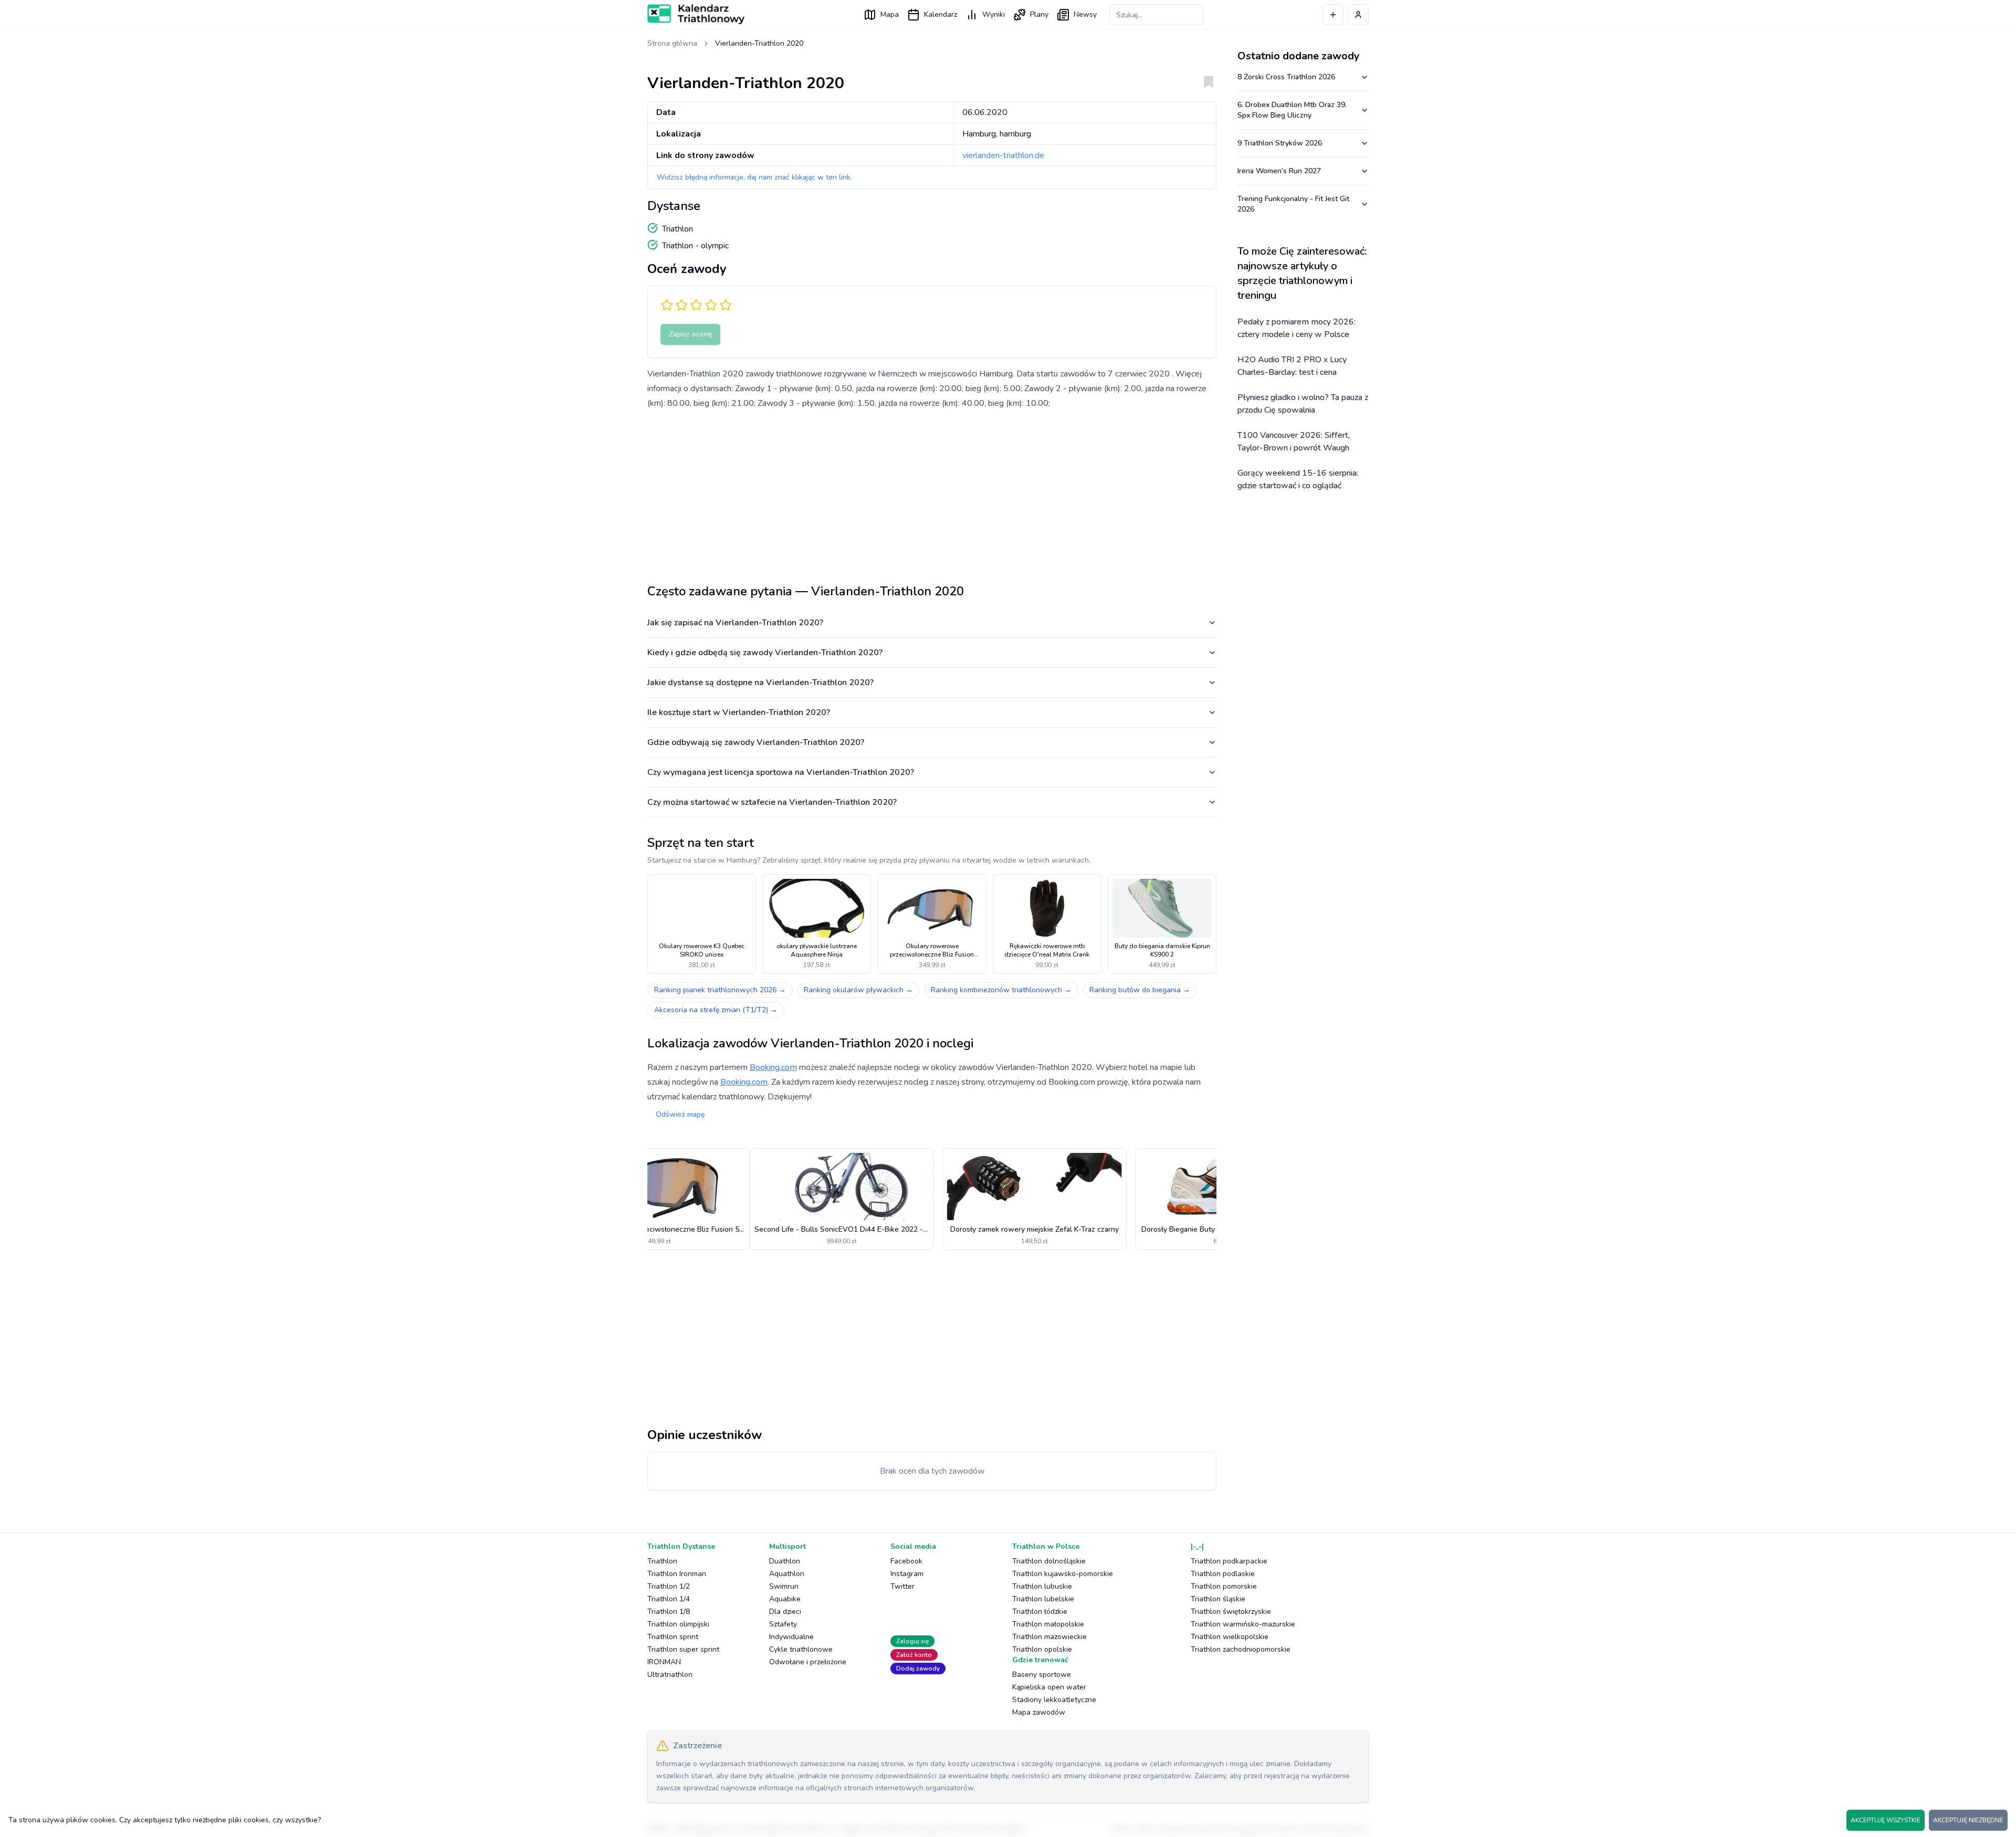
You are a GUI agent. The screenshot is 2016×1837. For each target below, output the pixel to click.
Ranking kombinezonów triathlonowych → (1001, 990)
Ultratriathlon (670, 1675)
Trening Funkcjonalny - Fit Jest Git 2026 (1293, 204)
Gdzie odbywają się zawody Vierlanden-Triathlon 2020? (756, 742)
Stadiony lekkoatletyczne (1054, 1700)
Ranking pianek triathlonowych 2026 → (720, 990)
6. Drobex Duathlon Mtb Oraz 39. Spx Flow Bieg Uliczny (1292, 110)
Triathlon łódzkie (1040, 1612)
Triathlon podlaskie (1223, 1574)
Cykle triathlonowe (801, 1649)
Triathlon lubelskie (1043, 1599)
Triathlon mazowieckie (1049, 1637)
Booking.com (773, 1067)
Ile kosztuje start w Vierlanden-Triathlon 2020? (739, 712)
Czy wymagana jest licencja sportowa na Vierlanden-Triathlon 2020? (781, 772)
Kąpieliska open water (1049, 1687)
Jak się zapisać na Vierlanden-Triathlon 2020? (735, 623)
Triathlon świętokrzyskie (1231, 1612)
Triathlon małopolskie (1048, 1624)
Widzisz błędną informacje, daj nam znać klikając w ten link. (754, 177)
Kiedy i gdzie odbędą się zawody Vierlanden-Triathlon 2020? (765, 653)
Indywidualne (791, 1637)
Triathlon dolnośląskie (1049, 1561)
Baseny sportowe (1042, 1675)
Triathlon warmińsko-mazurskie (1243, 1624)
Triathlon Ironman (677, 1574)
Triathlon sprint (673, 1637)
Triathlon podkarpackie (1229, 1561)
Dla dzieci (785, 1612)
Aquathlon (787, 1574)
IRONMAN (664, 1662)
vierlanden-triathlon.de (1003, 155)
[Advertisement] (932, 492)
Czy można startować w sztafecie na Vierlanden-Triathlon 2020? (772, 802)
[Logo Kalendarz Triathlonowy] (696, 14)
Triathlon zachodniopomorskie (1241, 1649)
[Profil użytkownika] (1358, 15)
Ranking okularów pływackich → (858, 990)
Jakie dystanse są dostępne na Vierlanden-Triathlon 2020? (760, 683)
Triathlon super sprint (683, 1649)
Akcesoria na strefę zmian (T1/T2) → (716, 1010)
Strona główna (672, 43)
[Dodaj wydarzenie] (1333, 15)
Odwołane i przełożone (808, 1662)
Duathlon (785, 1561)
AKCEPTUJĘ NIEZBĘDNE (1968, 1820)
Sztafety (783, 1624)
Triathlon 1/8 (669, 1612)
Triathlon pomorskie (1224, 1586)
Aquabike (785, 1599)
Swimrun (784, 1586)
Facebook (906, 1561)
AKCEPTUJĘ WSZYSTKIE (1886, 1820)
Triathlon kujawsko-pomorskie (1063, 1574)
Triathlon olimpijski (678, 1624)
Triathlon (662, 1561)
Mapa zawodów (1039, 1712)
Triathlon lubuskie (1042, 1586)
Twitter (902, 1586)
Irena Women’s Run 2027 (1279, 171)
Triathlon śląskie (1218, 1599)
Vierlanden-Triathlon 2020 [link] (759, 43)
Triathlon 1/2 (669, 1586)
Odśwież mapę (680, 1114)
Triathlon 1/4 (669, 1599)
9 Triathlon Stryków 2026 (1280, 143)
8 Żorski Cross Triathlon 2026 (1286, 77)
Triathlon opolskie (1042, 1649)
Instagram (907, 1574)
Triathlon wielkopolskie (1230, 1637)
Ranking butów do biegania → (1140, 990)
